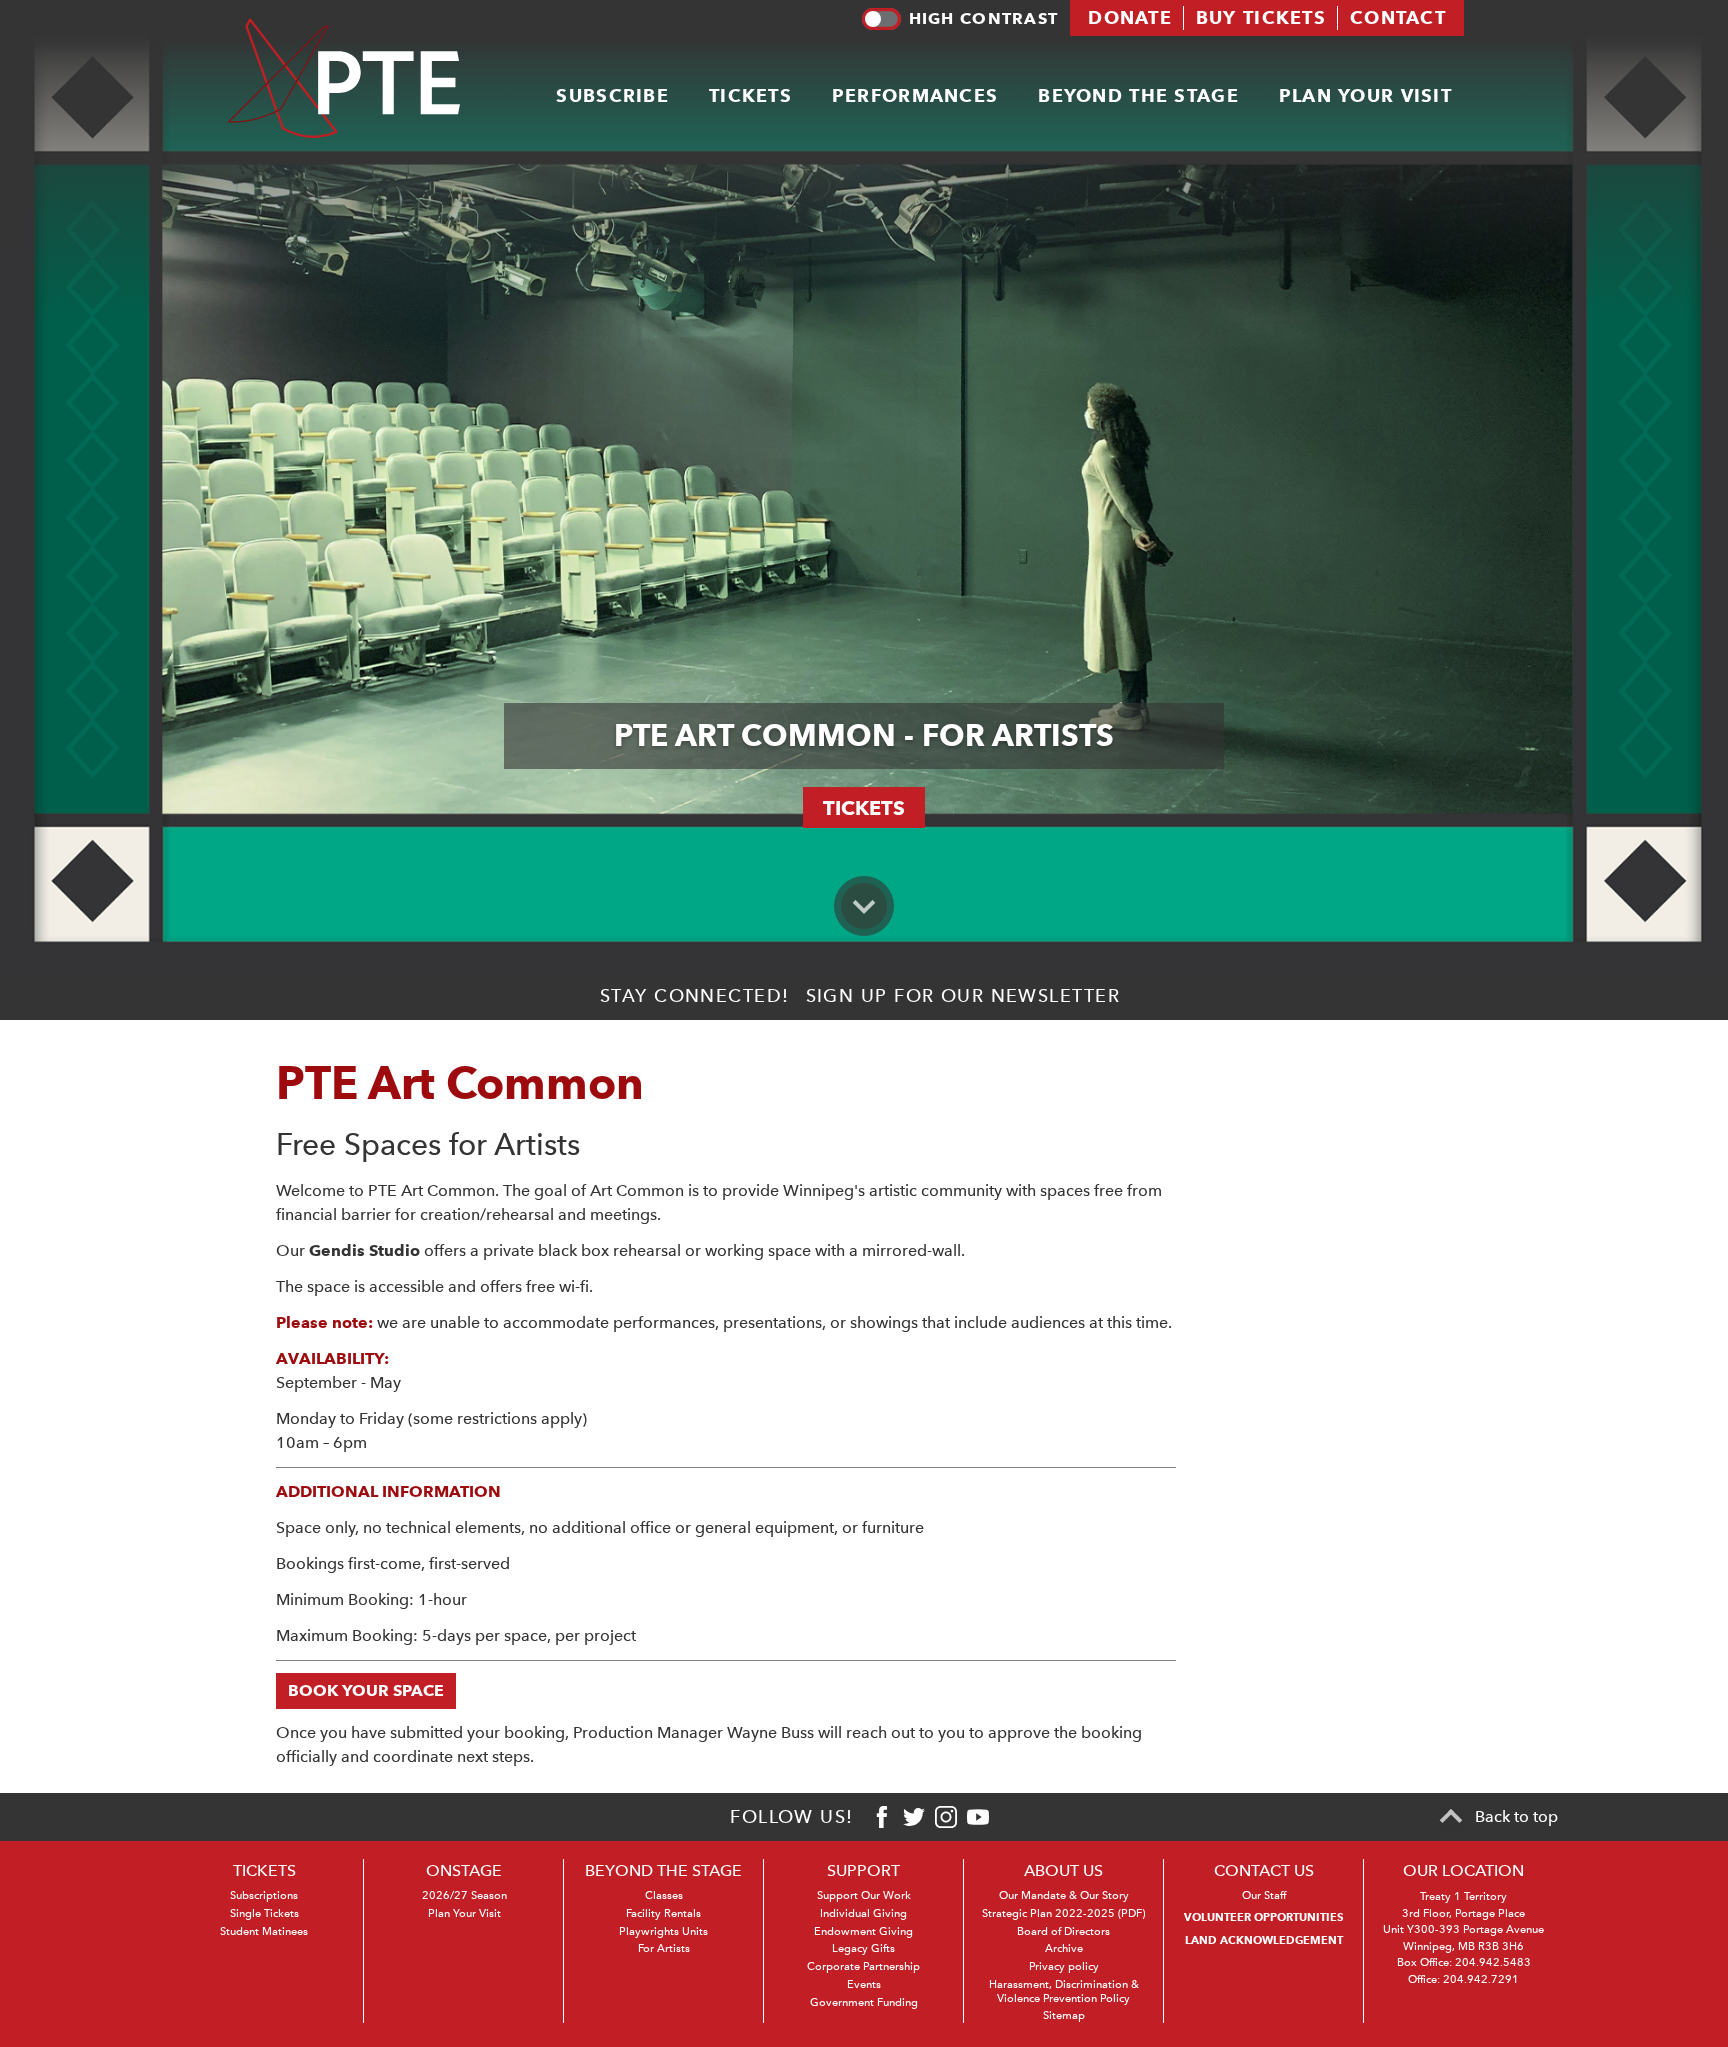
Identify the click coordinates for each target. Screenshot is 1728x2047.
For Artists (664, 1948)
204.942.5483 (1493, 1962)
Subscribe (612, 95)
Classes (664, 1895)
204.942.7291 (1481, 1979)
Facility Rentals (663, 1913)
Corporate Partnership (863, 1966)
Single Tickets (264, 1913)
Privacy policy (1064, 1966)
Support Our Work (864, 1895)
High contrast (983, 18)
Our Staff (1264, 1895)
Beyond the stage (1138, 95)
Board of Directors (1063, 1931)
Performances (915, 95)
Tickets (750, 95)
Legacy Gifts (863, 1948)
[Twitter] (914, 1817)
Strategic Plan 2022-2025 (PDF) (1063, 1913)
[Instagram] (946, 1817)
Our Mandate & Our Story (1064, 1895)
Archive (1064, 1948)
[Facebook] (882, 1817)
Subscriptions (264, 1895)
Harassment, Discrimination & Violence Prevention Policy (1064, 1991)
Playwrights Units (663, 1931)
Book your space (366, 1690)
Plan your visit (1365, 95)
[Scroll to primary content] (864, 906)
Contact (1398, 17)
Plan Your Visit (464, 1913)
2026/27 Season (464, 1895)
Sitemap (1064, 2015)
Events (864, 1984)
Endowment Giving (863, 1931)
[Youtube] (978, 1817)
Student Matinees (264, 1931)
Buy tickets (1261, 17)
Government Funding (864, 2002)
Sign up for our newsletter (963, 995)
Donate (1130, 17)
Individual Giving (863, 1913)
